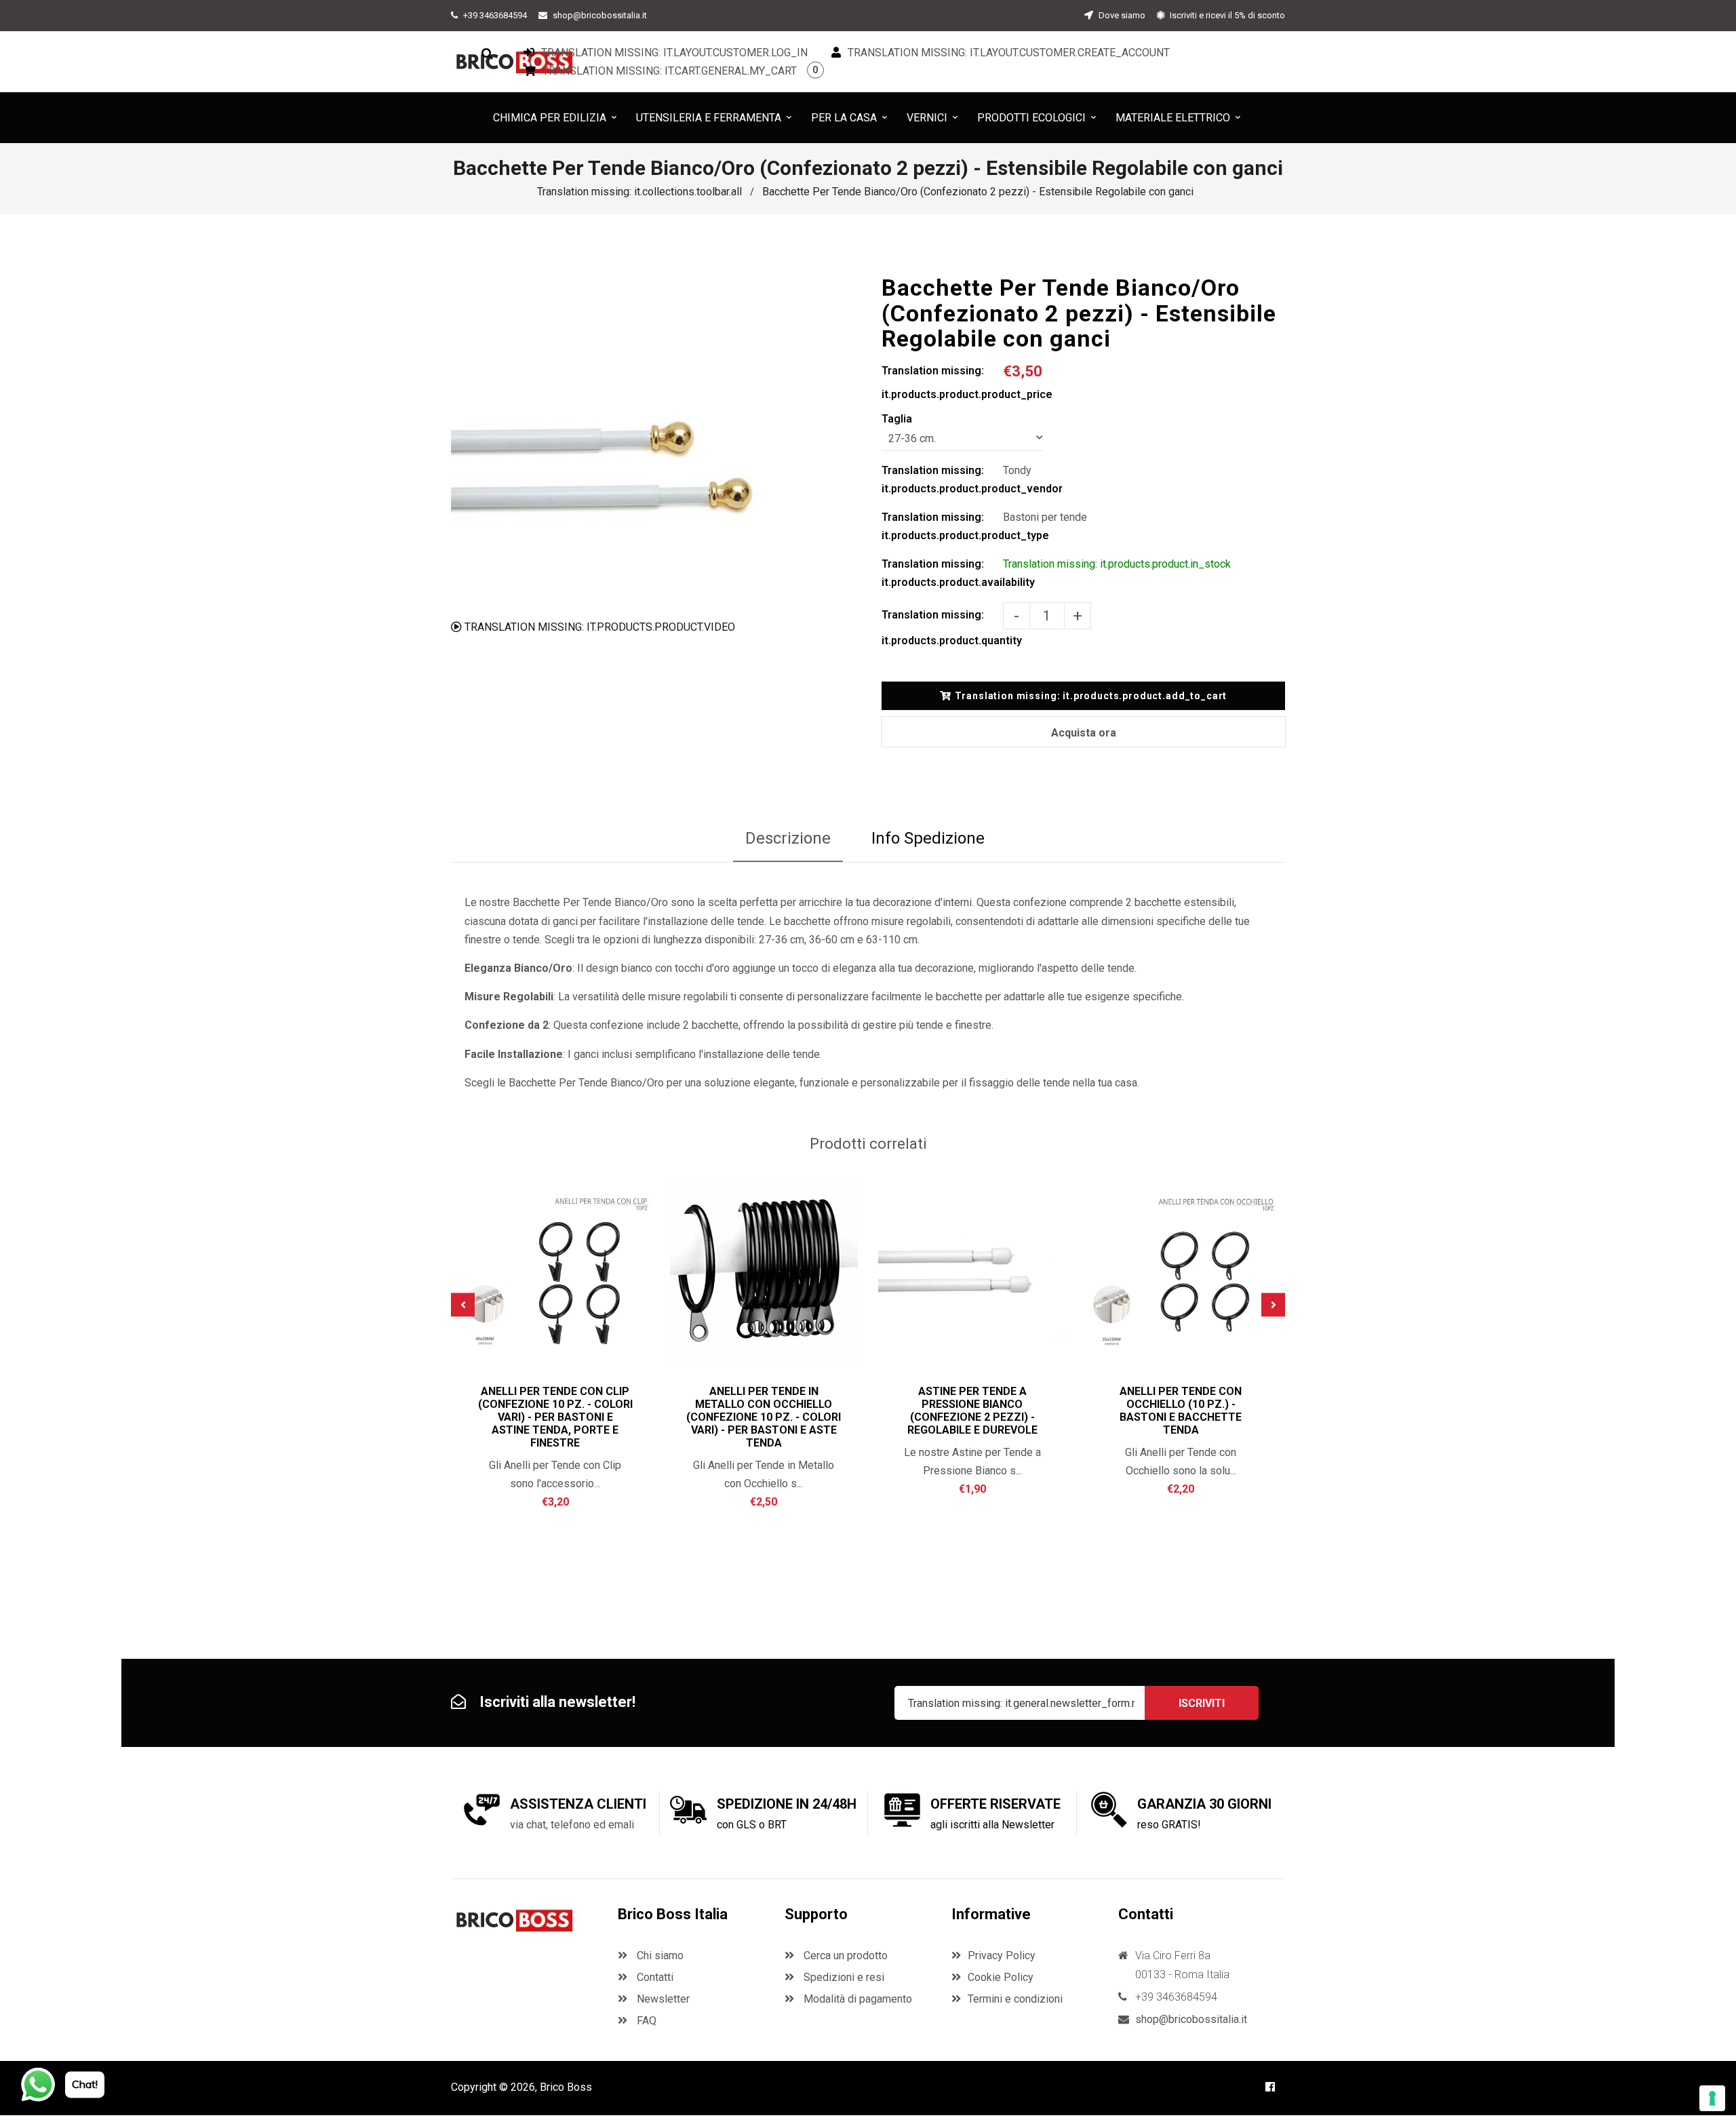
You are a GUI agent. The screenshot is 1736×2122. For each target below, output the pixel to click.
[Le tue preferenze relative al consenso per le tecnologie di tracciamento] (1712, 2098)
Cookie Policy (1001, 1977)
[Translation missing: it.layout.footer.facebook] (1270, 2087)
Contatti (654, 1977)
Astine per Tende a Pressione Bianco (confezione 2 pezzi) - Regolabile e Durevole (972, 1411)
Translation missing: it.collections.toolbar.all (639, 192)
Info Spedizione (928, 838)
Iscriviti (1202, 1703)
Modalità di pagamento (856, 1999)
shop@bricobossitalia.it (600, 15)
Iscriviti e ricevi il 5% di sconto (1226, 15)
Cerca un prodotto (844, 1956)
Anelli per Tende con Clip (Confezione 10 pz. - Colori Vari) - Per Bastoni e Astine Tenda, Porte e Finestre (555, 1417)
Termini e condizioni (1015, 1999)
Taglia (897, 419)
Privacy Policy (1002, 1956)
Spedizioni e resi (843, 1977)
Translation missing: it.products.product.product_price (942, 382)
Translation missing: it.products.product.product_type (942, 526)
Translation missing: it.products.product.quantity (942, 628)
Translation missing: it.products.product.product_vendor (942, 479)
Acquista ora (1084, 733)
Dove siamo (1121, 15)
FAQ (645, 2021)
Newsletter (662, 1999)
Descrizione (788, 838)
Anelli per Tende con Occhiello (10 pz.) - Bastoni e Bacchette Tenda (1181, 1411)
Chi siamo (659, 1956)
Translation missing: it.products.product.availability (942, 573)
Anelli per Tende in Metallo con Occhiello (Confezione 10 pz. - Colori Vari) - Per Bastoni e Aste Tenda (764, 1417)
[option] (619, 443)
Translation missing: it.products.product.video (598, 627)
